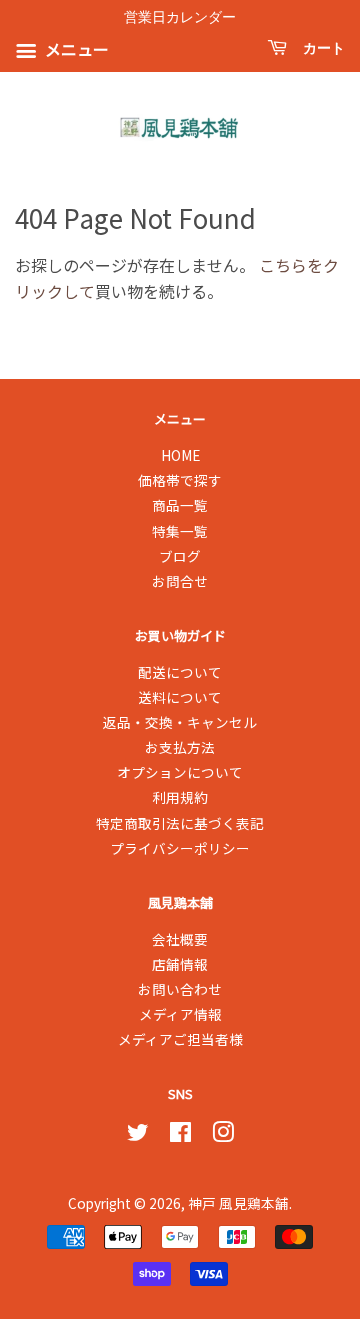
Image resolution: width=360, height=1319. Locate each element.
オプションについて (180, 772)
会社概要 (180, 939)
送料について (180, 697)
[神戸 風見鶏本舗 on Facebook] (180, 1135)
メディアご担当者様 (180, 1039)
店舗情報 (180, 964)
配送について (180, 672)
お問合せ (180, 581)
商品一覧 (180, 505)
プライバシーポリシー (180, 848)
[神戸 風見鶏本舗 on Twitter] (138, 1135)
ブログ (180, 556)
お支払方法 (180, 747)
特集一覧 (180, 531)
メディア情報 (180, 1014)
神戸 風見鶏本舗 (238, 1203)
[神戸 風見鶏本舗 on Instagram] (223, 1135)
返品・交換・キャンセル (180, 722)
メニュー (75, 50)
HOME (180, 455)
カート (320, 48)
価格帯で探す (180, 480)
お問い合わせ (180, 989)
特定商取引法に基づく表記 (180, 823)
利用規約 (180, 797)
